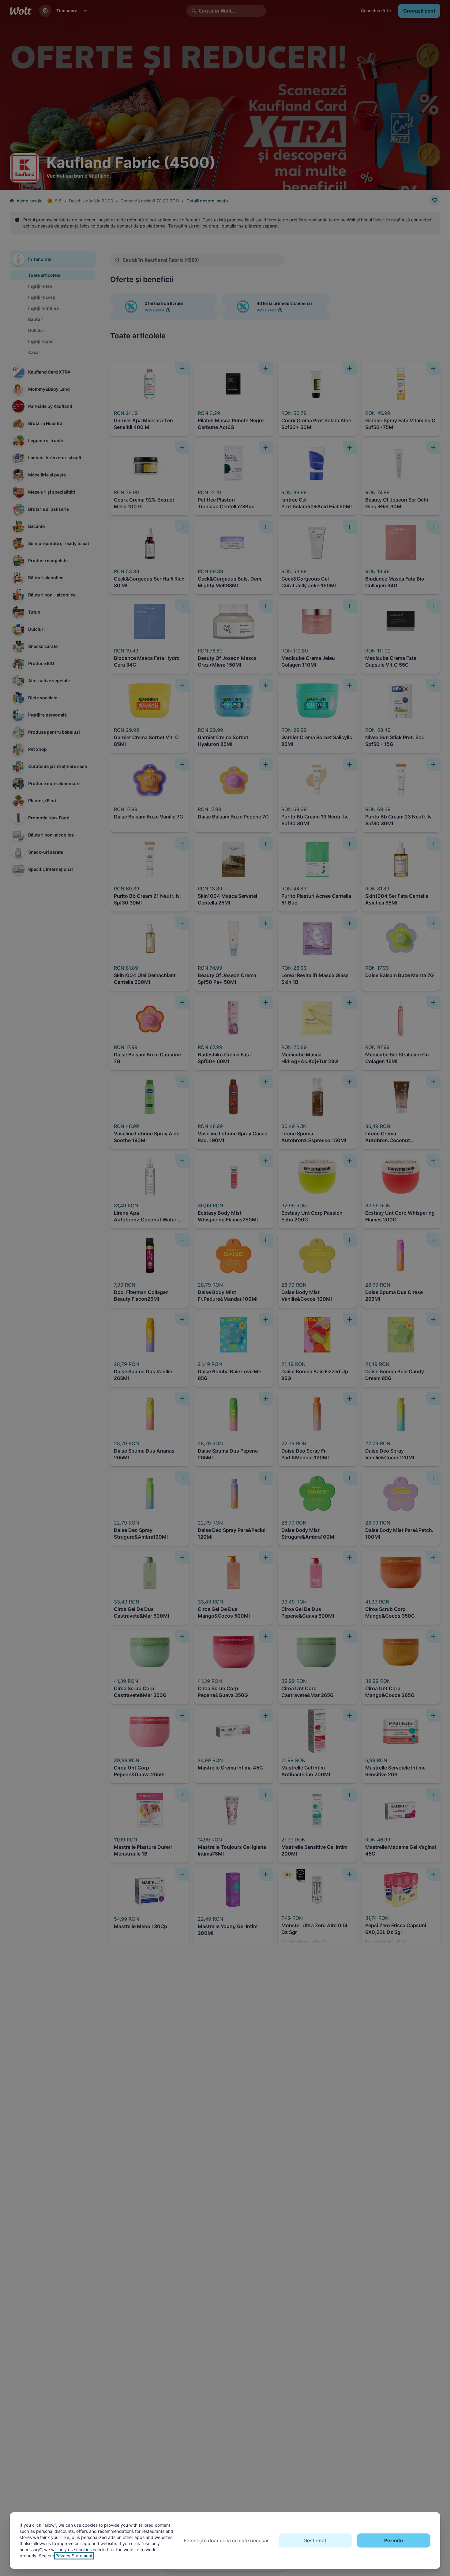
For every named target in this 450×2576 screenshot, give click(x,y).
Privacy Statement (74, 2556)
